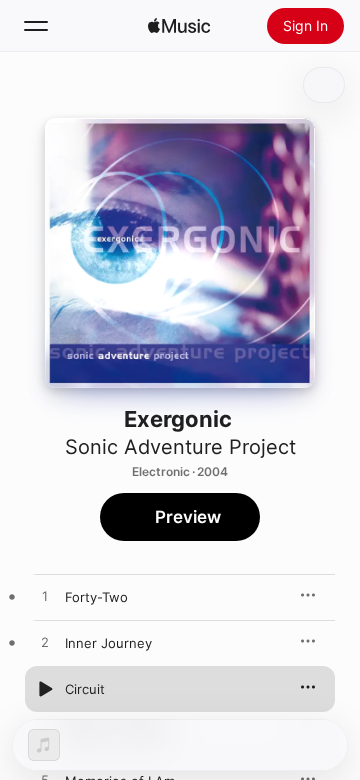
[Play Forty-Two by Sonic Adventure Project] (45, 597)
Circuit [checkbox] (85, 689)
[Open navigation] (36, 26)
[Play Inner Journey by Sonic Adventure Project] (45, 643)
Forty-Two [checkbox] (96, 597)
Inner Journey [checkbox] (108, 643)
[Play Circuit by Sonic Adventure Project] (45, 689)
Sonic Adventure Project (180, 447)
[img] (179, 26)
